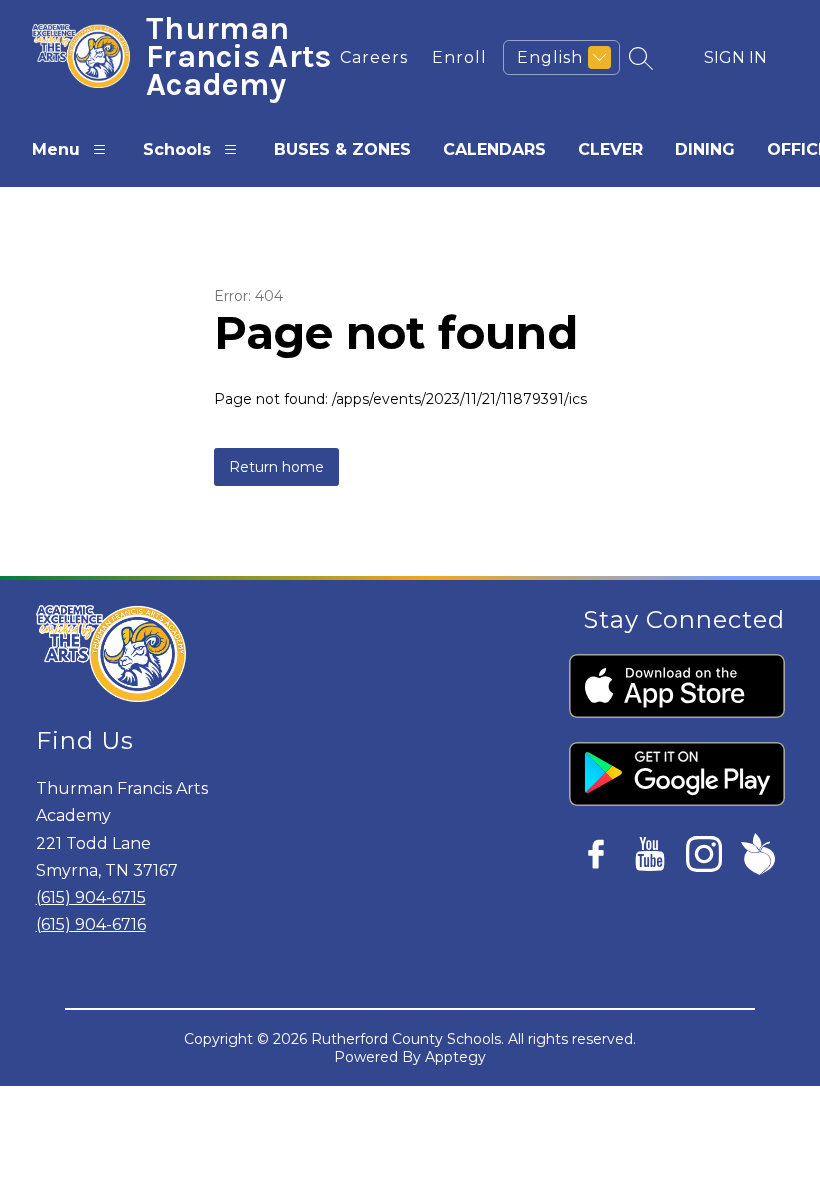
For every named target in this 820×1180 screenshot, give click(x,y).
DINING (705, 149)
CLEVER (610, 149)
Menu (56, 149)
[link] (374, 57)
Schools (177, 149)
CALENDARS (494, 149)
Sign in (735, 57)
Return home (276, 467)
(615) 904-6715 (91, 897)
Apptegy (455, 1057)
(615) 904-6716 (91, 924)
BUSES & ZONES (342, 149)
